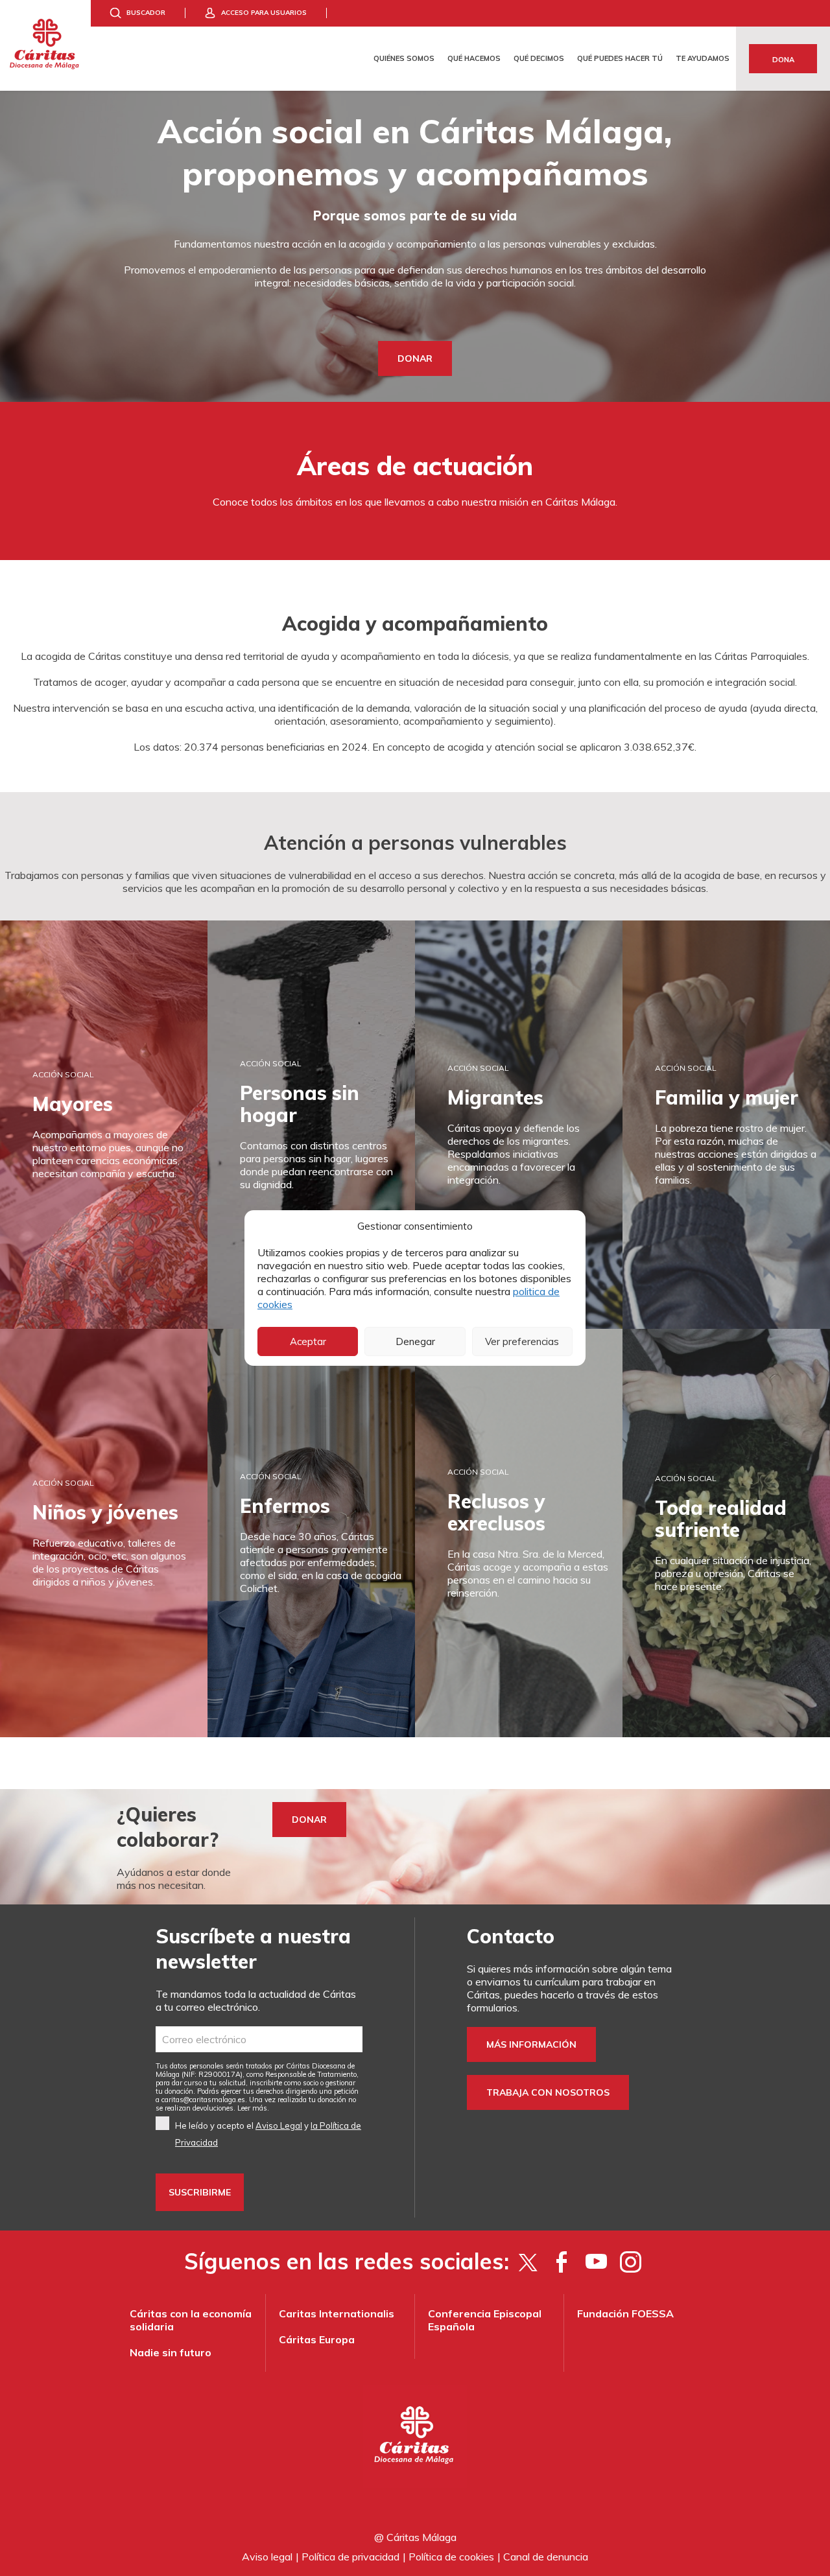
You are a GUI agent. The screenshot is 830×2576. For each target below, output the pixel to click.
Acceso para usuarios (264, 13)
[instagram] (631, 2262)
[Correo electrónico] (259, 2039)
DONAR (415, 358)
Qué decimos (539, 58)
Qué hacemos (474, 58)
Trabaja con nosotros (548, 2092)
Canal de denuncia (546, 2557)
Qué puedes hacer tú (620, 58)
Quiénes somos (404, 58)
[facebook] (562, 2262)
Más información (531, 2044)
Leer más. (253, 2108)
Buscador (146, 13)
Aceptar (308, 1341)
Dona (783, 60)
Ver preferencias (522, 1341)
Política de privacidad (350, 2557)
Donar (309, 1820)
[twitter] (528, 2262)
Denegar (415, 1341)
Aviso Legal (279, 2125)
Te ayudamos (703, 58)
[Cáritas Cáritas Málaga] (45, 45)
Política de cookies (451, 2557)
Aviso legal (267, 2557)
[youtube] (596, 2262)
